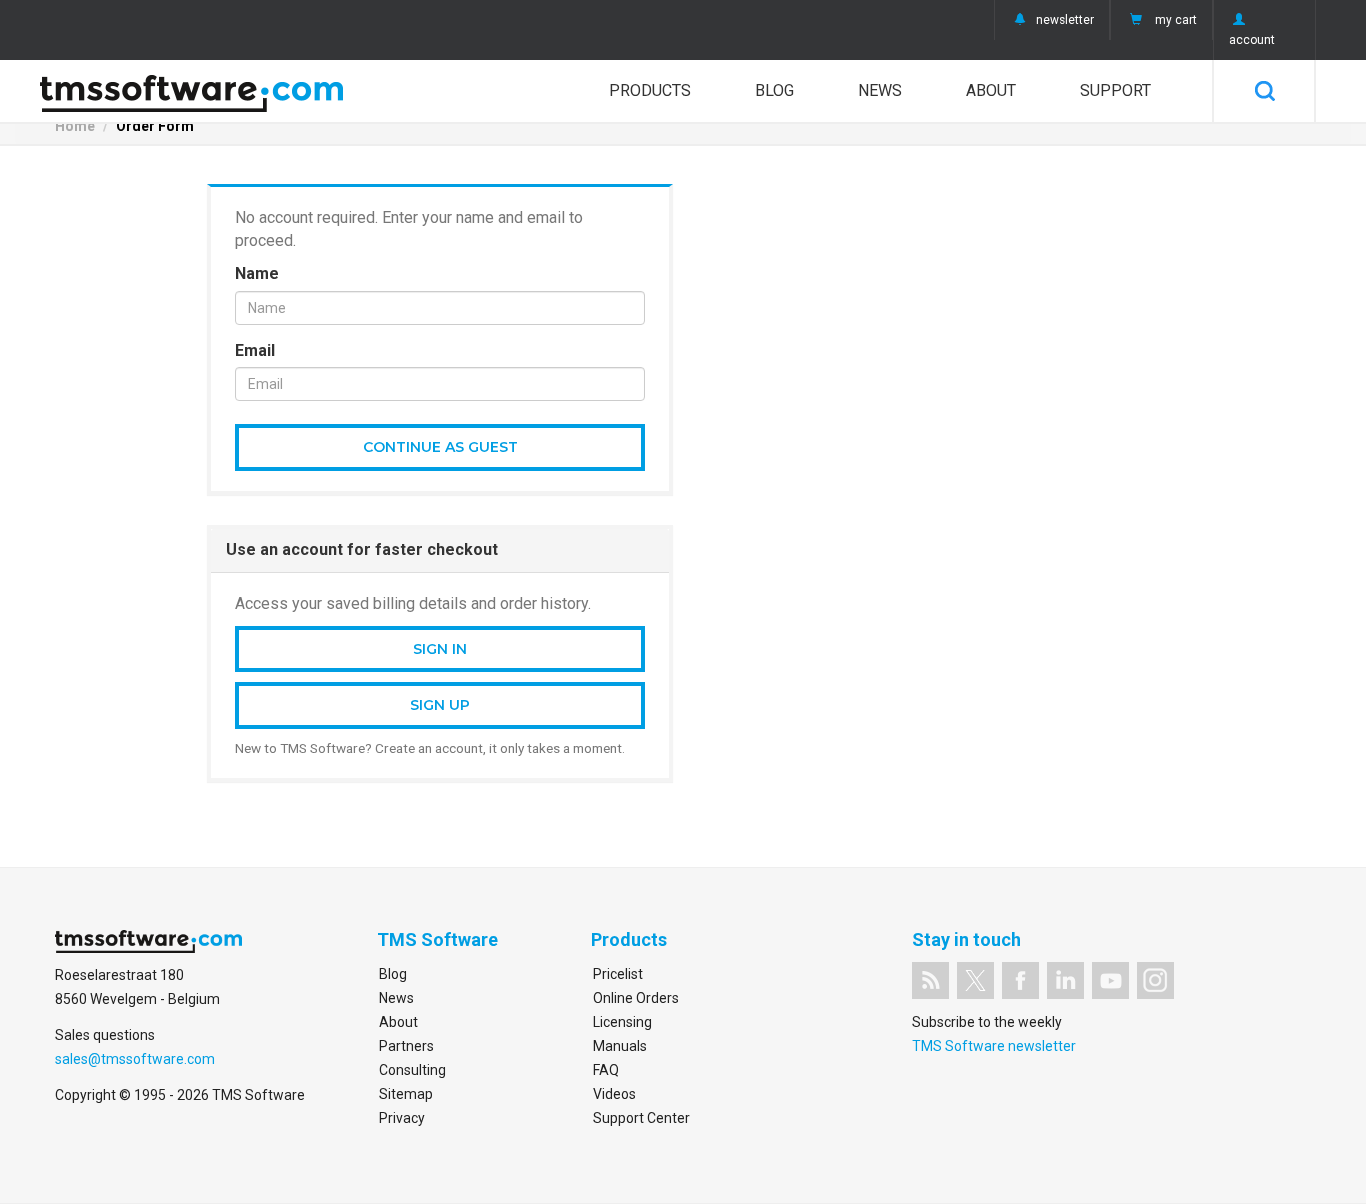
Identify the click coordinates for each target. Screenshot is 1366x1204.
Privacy (402, 1118)
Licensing (622, 1022)
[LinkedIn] (1065, 980)
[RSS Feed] (930, 980)
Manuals (620, 1046)
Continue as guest (440, 447)
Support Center (641, 1118)
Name (257, 273)
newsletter (1065, 20)
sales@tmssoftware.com (135, 1059)
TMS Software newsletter (994, 1046)
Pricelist (618, 974)
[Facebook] (1020, 980)
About (991, 90)
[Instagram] (1155, 980)
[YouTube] (1110, 980)
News (880, 90)
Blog (774, 90)
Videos (614, 1094)
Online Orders (636, 998)
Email (255, 350)
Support (1115, 90)
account (1252, 40)
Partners (406, 1046)
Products (650, 90)
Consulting (412, 1070)
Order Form (155, 126)
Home (75, 126)
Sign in (440, 649)
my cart (1176, 20)
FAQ (606, 1070)
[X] (975, 980)
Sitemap (406, 1094)
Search (1264, 91)
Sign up (440, 705)
